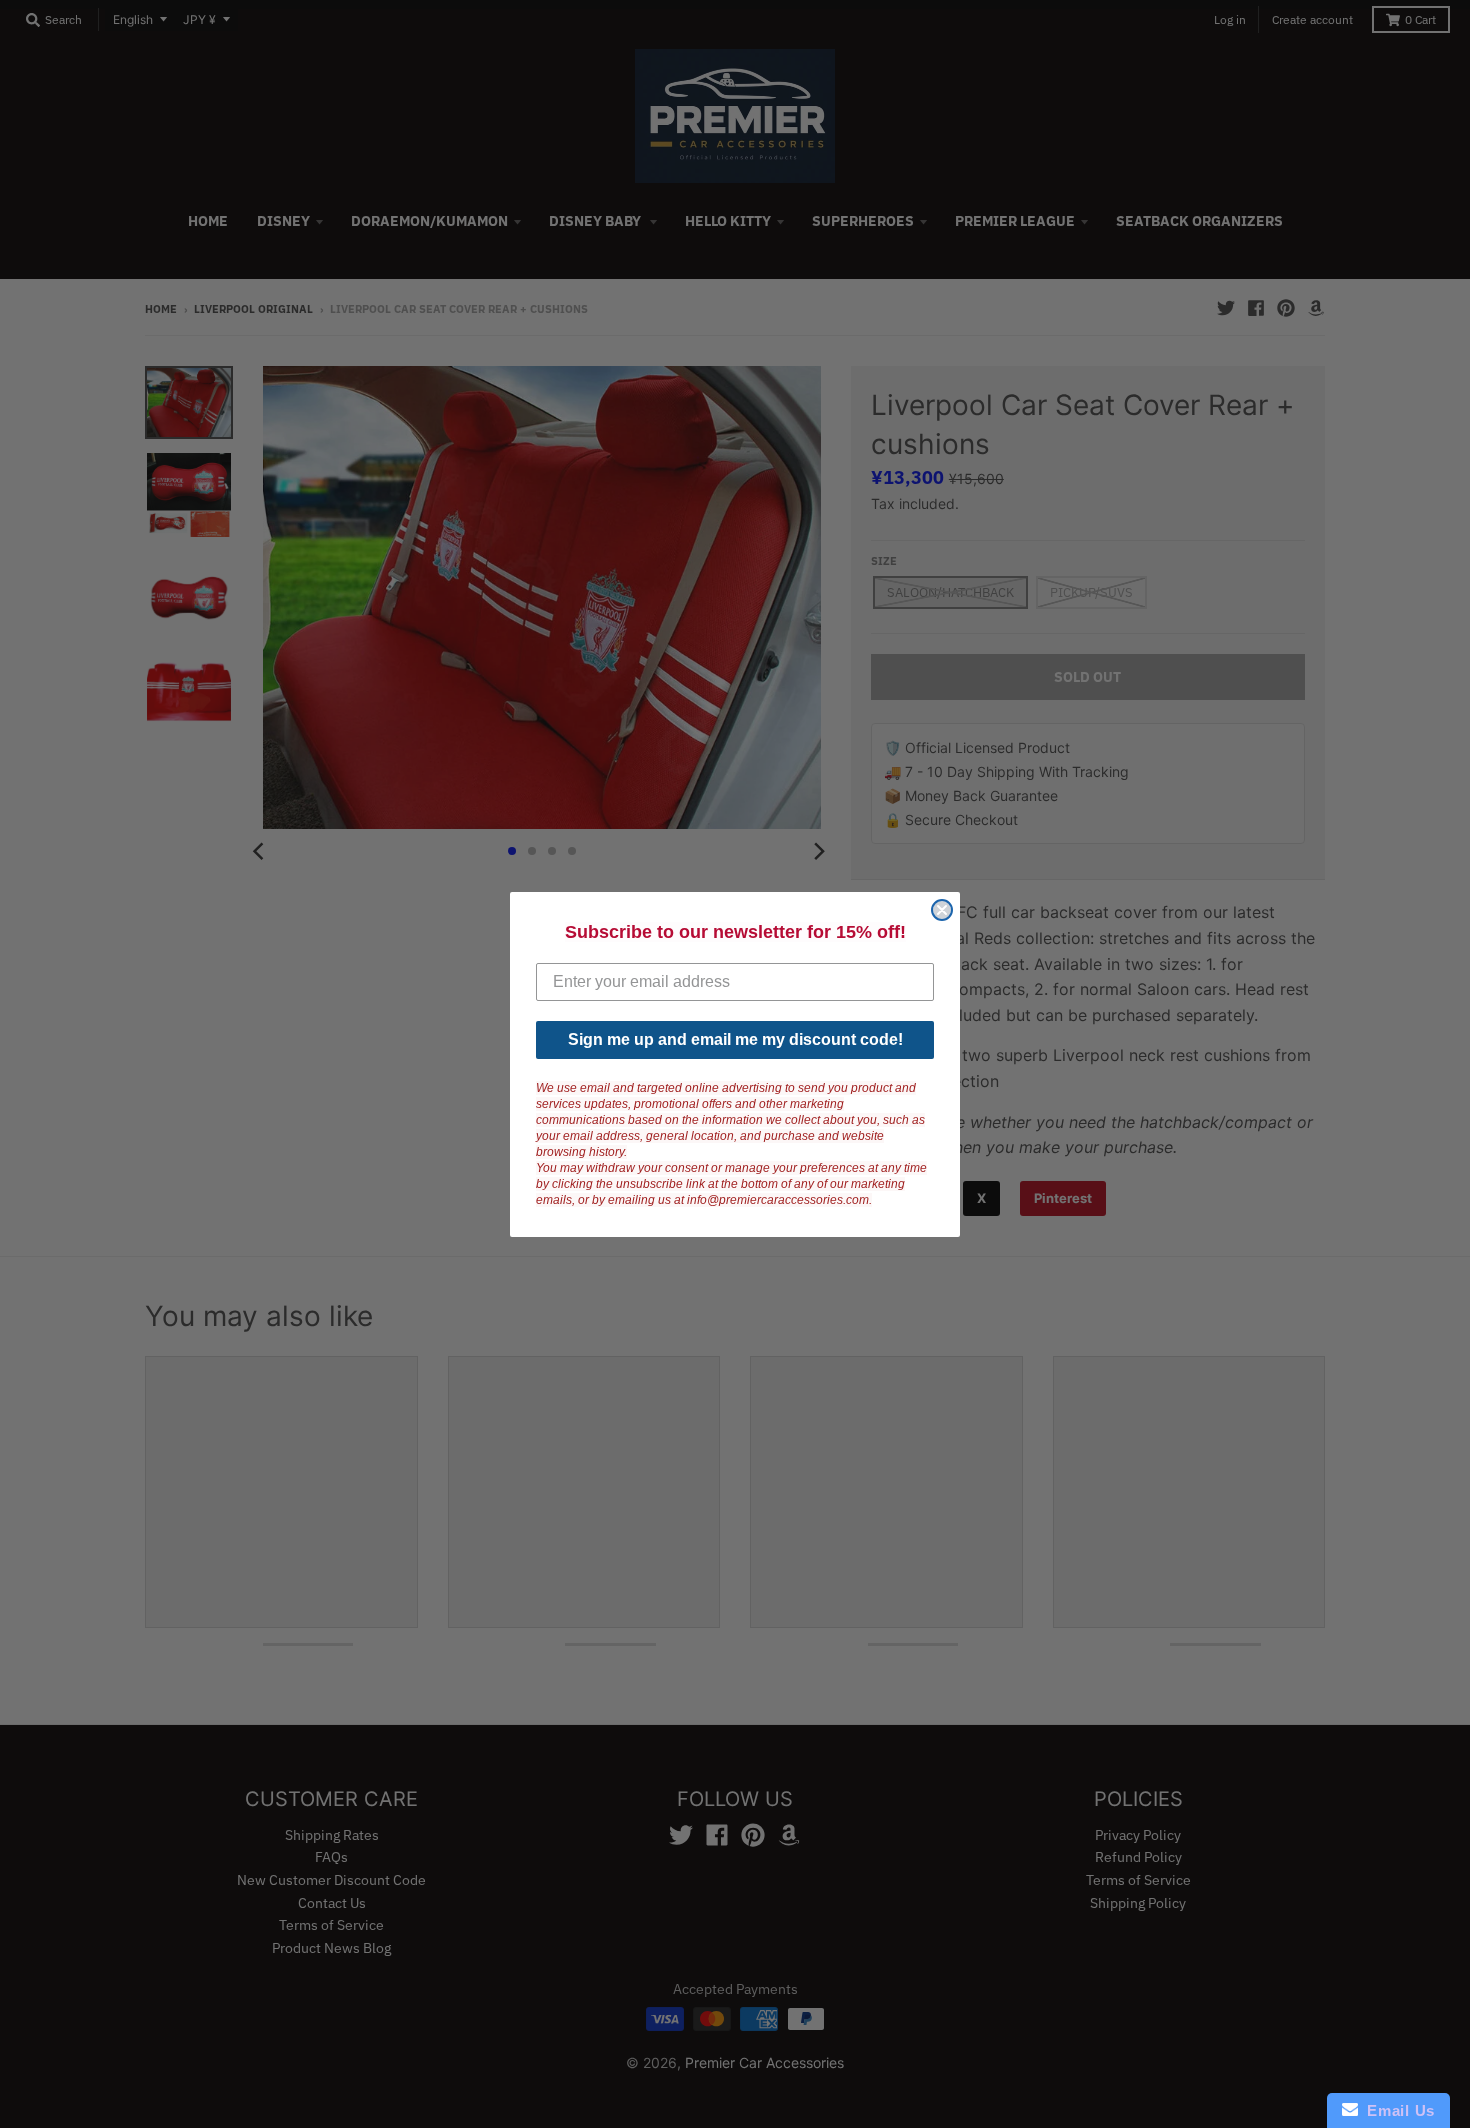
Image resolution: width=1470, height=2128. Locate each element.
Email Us (1396, 2110)
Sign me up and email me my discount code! (735, 1039)
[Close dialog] (942, 910)
